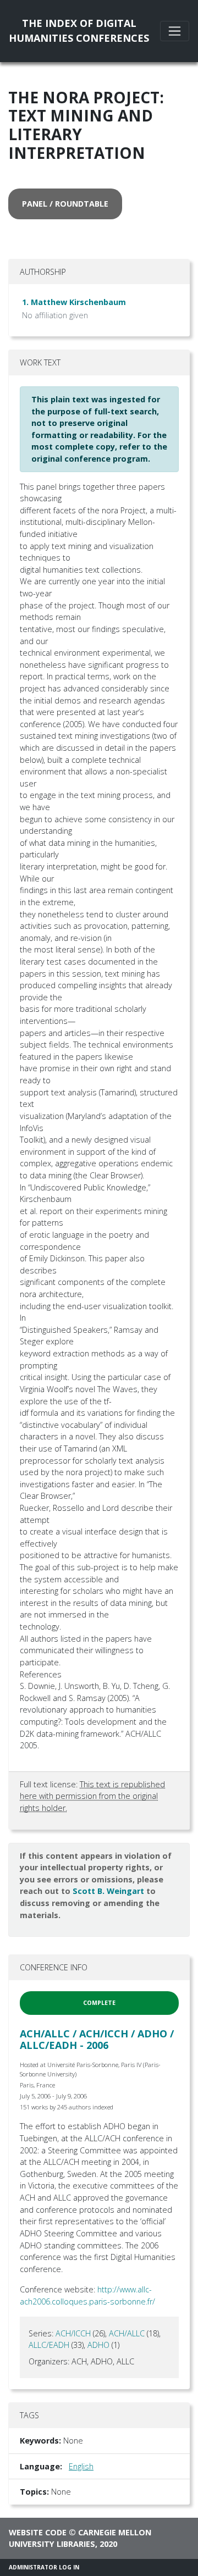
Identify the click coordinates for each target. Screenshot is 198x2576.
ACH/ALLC (127, 2333)
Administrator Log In (44, 2567)
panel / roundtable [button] (65, 204)
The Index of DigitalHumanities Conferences (79, 31)
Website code (38, 2532)
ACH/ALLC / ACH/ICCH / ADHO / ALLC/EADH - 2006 (97, 2040)
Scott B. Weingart (108, 1891)
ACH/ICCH (73, 2333)
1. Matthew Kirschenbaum (74, 302)
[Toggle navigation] (175, 31)
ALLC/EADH (49, 2345)
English (81, 2466)
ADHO (98, 2345)
